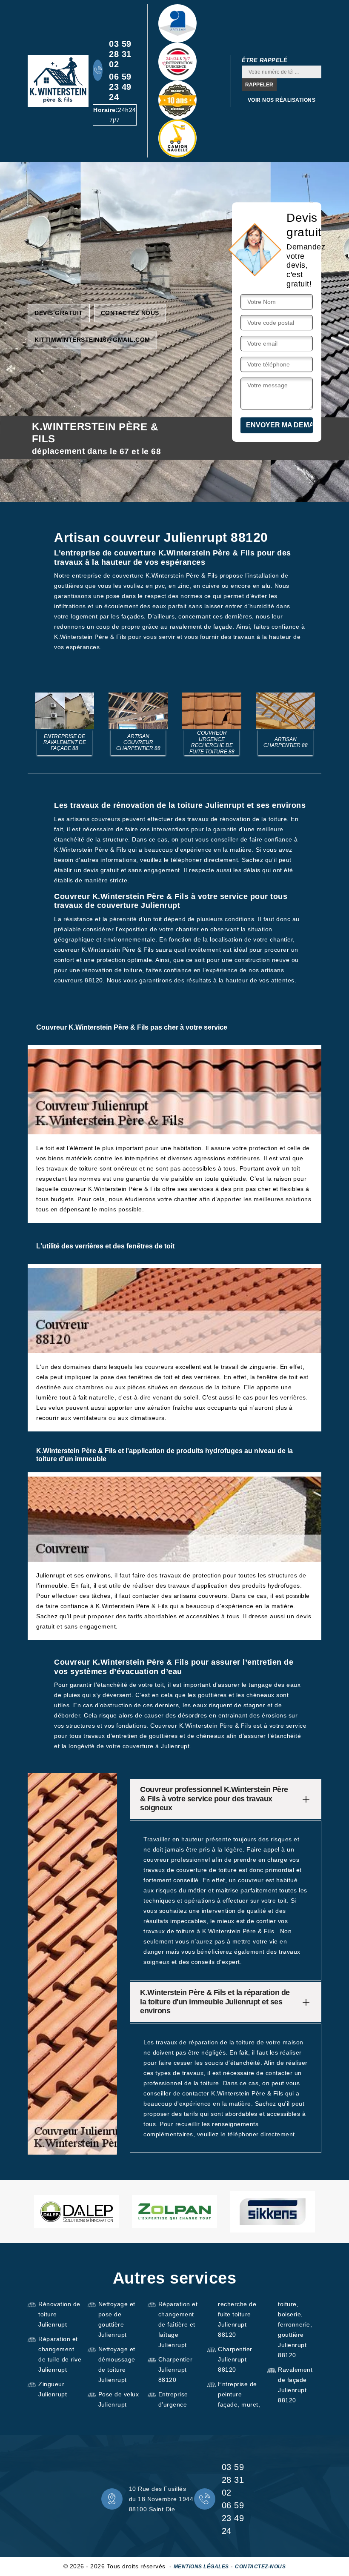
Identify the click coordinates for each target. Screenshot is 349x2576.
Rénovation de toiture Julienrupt (59, 2314)
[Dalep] (77, 2212)
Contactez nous (130, 313)
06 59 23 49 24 (120, 87)
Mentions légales (201, 2567)
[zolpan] (174, 2212)
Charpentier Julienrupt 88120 (176, 2370)
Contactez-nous (260, 2567)
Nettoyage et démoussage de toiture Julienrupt (117, 2364)
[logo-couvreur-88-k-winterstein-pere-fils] (58, 81)
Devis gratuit (59, 313)
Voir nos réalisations (282, 100)
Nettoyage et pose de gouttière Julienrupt (117, 2319)
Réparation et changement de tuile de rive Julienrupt (60, 2354)
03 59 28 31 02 (120, 54)
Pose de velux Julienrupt (119, 2399)
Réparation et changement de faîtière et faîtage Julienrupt (178, 2324)
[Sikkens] (272, 2212)
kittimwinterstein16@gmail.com (92, 340)
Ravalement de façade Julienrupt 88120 (295, 2385)
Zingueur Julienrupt (53, 2389)
